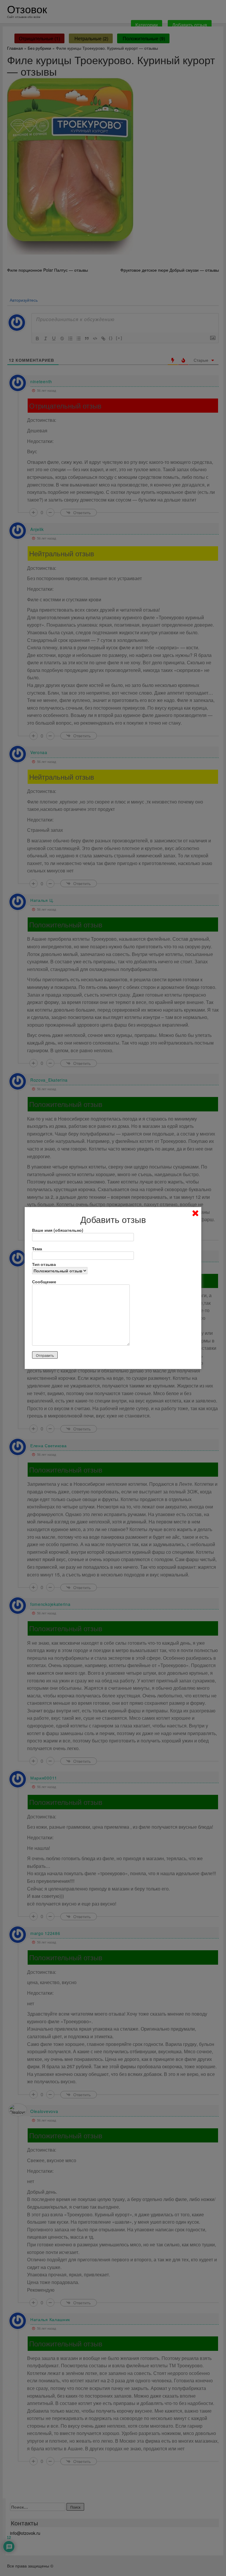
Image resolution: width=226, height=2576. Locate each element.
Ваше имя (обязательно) (58, 1230)
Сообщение (44, 1282)
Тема (37, 1249)
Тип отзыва (44, 1264)
